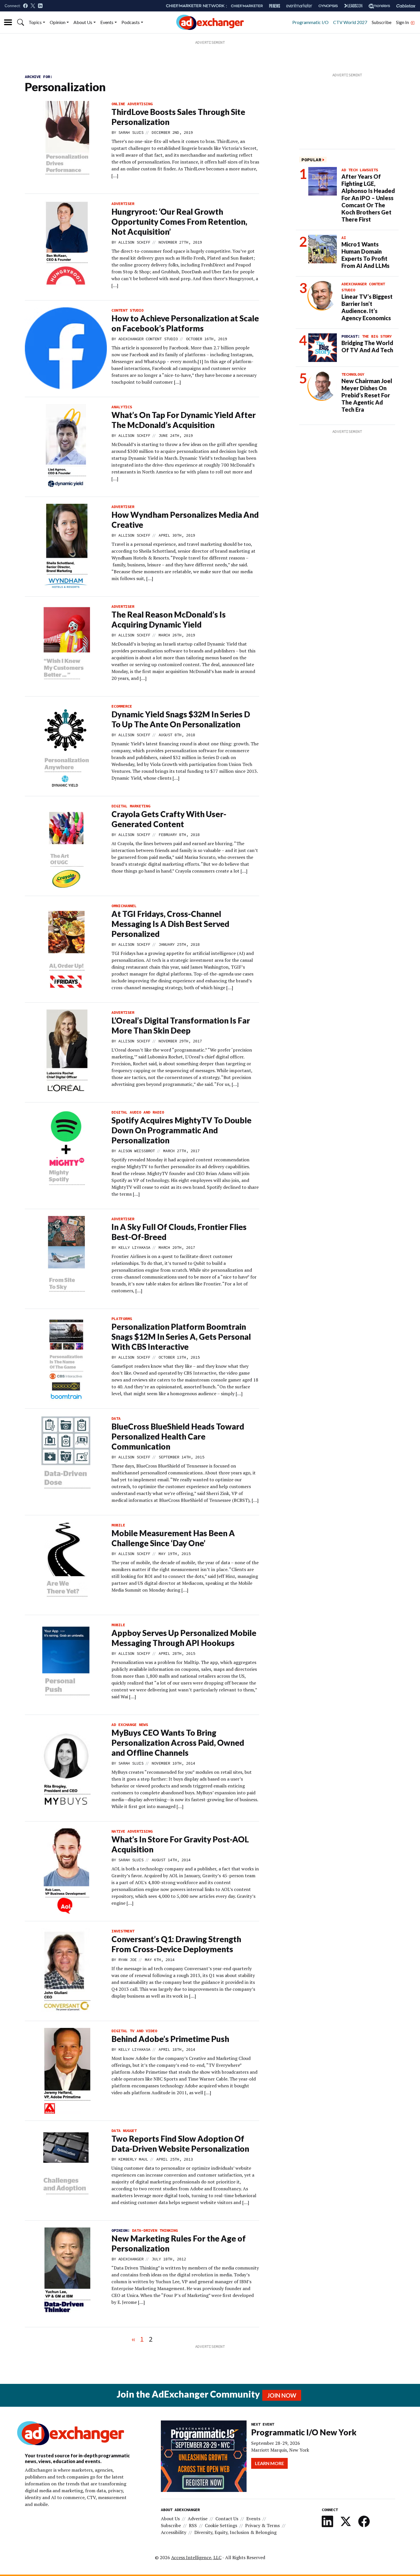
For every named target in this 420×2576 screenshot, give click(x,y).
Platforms (122, 1319)
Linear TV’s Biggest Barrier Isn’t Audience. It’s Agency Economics (367, 307)
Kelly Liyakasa (134, 1247)
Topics (35, 22)
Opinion (58, 22)
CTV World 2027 (350, 22)
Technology (353, 374)
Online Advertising (132, 104)
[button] (21, 22)
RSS (193, 2525)
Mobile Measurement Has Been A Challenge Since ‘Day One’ (173, 1538)
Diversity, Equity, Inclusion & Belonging (235, 2532)
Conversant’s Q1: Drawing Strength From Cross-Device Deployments (176, 1944)
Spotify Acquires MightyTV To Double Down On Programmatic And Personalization (181, 1130)
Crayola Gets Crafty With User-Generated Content (169, 819)
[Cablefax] (406, 6)
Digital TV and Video (134, 2031)
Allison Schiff (134, 242)
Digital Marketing (131, 806)
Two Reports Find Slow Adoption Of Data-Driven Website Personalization (180, 2144)
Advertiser (123, 204)
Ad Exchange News (130, 1725)
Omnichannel (124, 906)
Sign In (403, 22)
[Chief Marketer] (247, 6)
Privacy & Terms (262, 2525)
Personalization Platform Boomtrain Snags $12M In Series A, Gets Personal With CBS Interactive (181, 1337)
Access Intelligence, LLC (196, 2557)
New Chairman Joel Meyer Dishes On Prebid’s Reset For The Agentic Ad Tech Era (367, 395)
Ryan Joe (127, 1960)
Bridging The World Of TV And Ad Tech (367, 346)
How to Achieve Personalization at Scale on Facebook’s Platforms (185, 323)
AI (344, 238)
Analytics (122, 407)
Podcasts (131, 22)
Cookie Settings (221, 2525)
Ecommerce (122, 706)
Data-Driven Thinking (155, 2230)
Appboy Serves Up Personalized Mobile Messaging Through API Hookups (184, 1638)
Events (107, 22)
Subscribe (382, 22)
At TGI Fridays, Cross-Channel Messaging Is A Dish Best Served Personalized (170, 924)
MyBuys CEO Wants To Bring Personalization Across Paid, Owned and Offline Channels (178, 1743)
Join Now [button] (282, 2395)
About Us (83, 22)
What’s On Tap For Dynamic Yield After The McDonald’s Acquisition (184, 420)
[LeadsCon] (353, 6)
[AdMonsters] (379, 6)
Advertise (198, 2519)
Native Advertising (132, 1831)
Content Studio (127, 310)
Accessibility (174, 2532)
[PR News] (275, 6)
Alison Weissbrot (137, 1151)
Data (116, 1418)
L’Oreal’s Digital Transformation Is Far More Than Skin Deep (181, 1025)
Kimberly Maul (133, 2159)
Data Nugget (124, 2131)
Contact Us (227, 2519)
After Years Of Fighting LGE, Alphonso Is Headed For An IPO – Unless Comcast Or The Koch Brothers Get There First (368, 198)
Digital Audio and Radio (138, 1112)
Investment (123, 1931)
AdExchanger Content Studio (148, 339)
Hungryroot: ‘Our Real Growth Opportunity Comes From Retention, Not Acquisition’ (179, 222)
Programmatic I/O (310, 22)
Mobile (118, 1525)
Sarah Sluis (131, 132)
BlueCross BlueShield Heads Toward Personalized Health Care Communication (178, 1436)
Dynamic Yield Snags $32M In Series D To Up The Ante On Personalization (181, 719)
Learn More (269, 2463)
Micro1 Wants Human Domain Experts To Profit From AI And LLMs (365, 255)
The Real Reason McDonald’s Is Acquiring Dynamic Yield (169, 619)
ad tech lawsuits (360, 170)
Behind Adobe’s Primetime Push (170, 2039)
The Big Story (377, 336)
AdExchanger (131, 2259)
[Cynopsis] (328, 6)
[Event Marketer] (299, 6)
